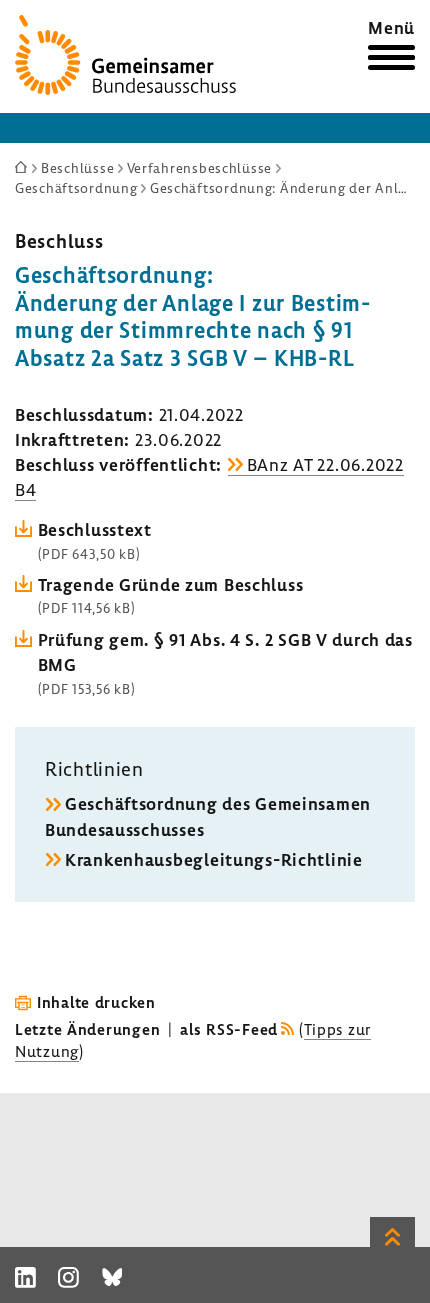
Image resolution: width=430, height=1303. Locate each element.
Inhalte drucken (96, 1002)
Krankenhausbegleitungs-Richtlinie (214, 859)
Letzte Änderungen (87, 1029)
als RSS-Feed (229, 1029)
